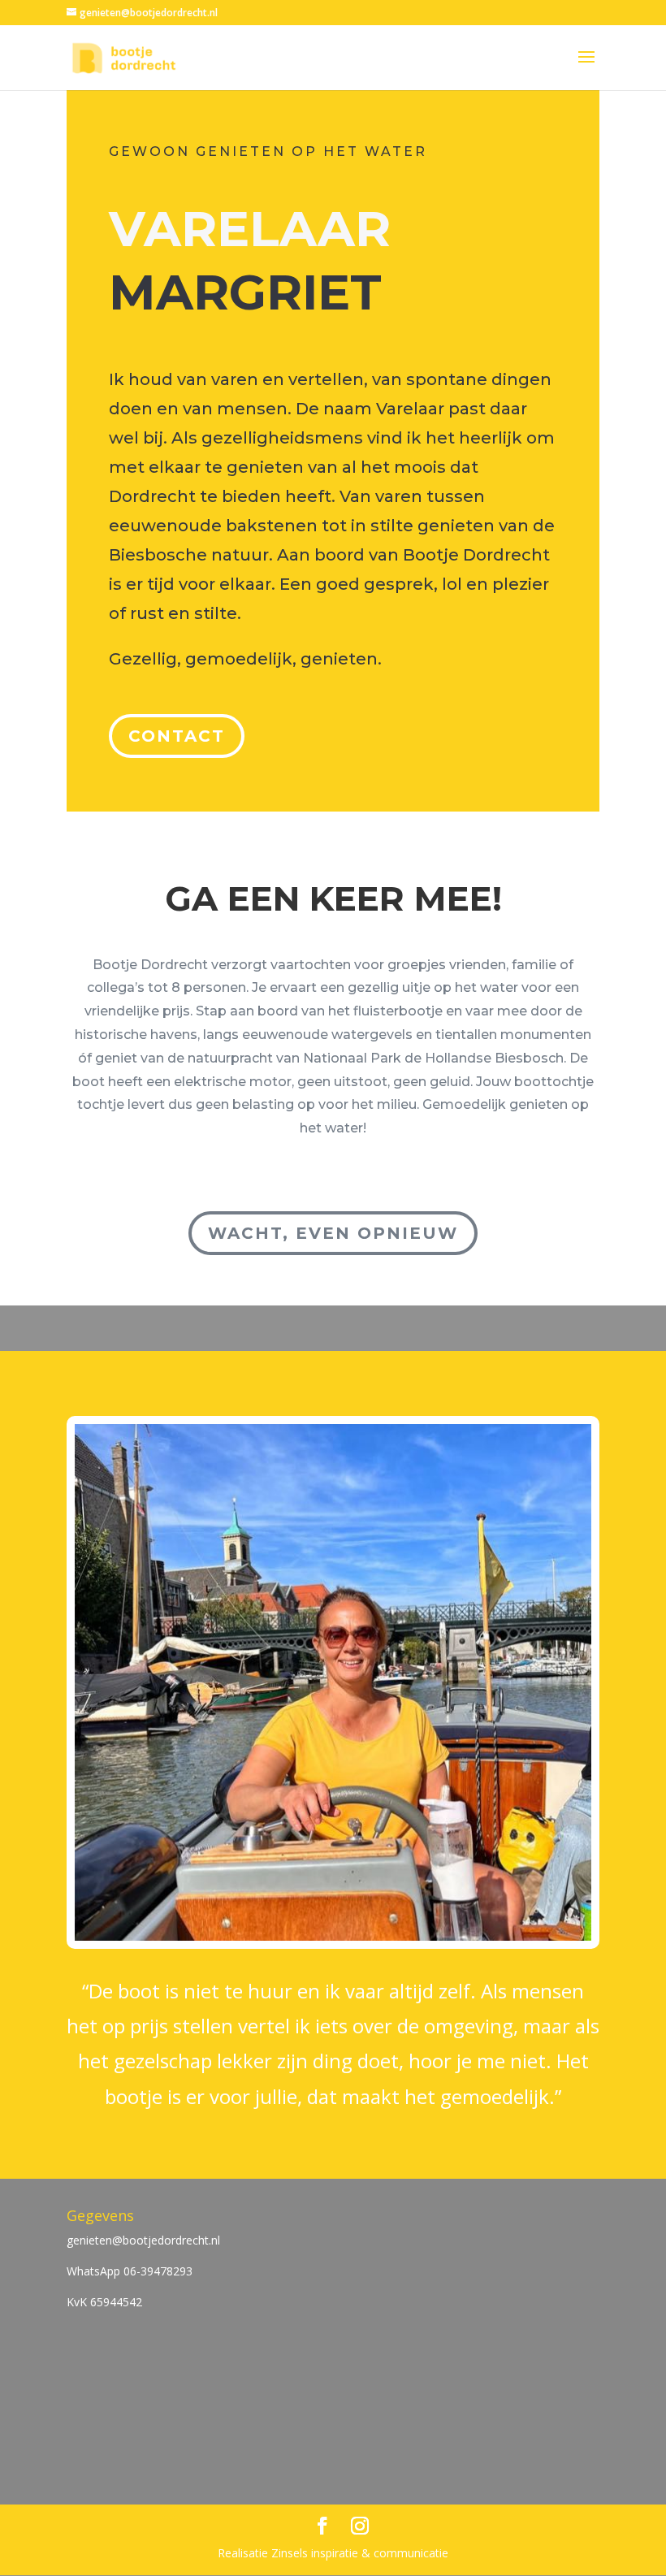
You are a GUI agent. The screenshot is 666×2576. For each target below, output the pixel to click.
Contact (177, 736)
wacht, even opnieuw (333, 1233)
